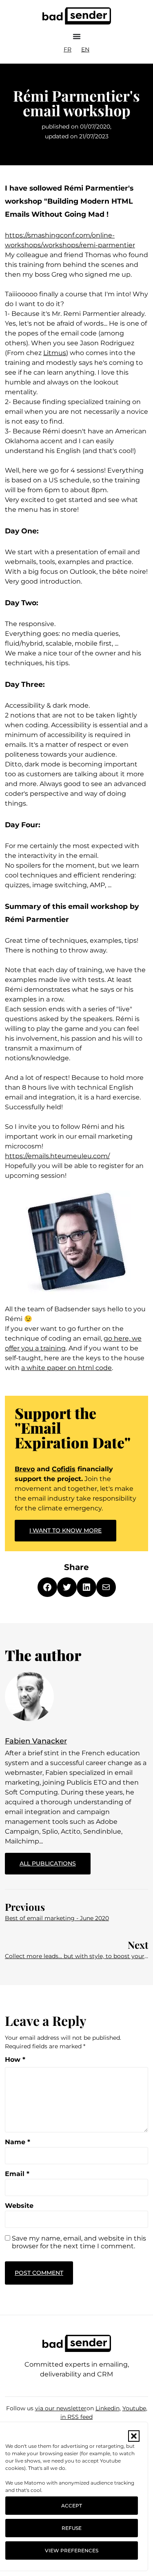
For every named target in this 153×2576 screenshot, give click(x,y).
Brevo (25, 1469)
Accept (72, 2506)
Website (19, 2206)
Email (17, 2174)
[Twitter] (67, 1587)
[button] (134, 2436)
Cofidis (64, 1469)
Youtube (134, 2408)
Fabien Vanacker (36, 1741)
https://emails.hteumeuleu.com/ (57, 1156)
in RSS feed (76, 2417)
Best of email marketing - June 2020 (57, 1918)
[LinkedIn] (86, 1587)
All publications (55, 1860)
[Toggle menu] (77, 36)
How (15, 2060)
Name (18, 2142)
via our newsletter (61, 2408)
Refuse (72, 2528)
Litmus (55, 353)
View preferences (72, 2550)
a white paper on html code (67, 1368)
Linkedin (108, 2408)
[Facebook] (47, 1587)
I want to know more (65, 1530)
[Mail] (106, 1587)
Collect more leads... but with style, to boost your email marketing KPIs (76, 1956)
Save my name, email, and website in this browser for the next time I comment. (79, 2242)
